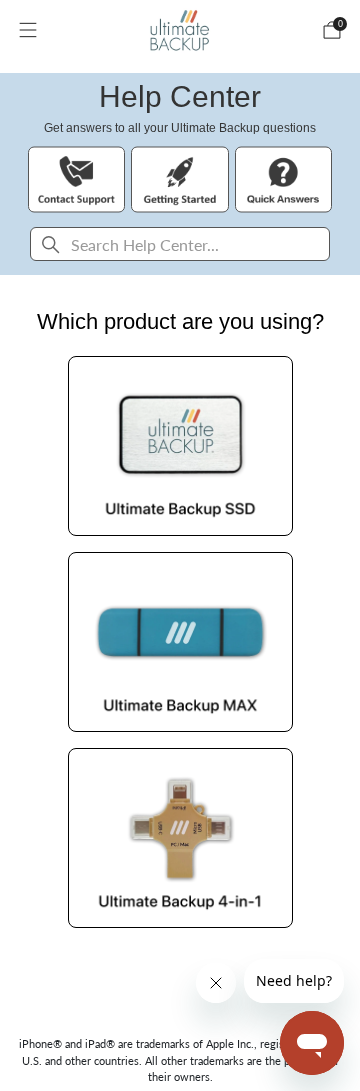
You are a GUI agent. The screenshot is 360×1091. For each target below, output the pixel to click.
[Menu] (28, 30)
